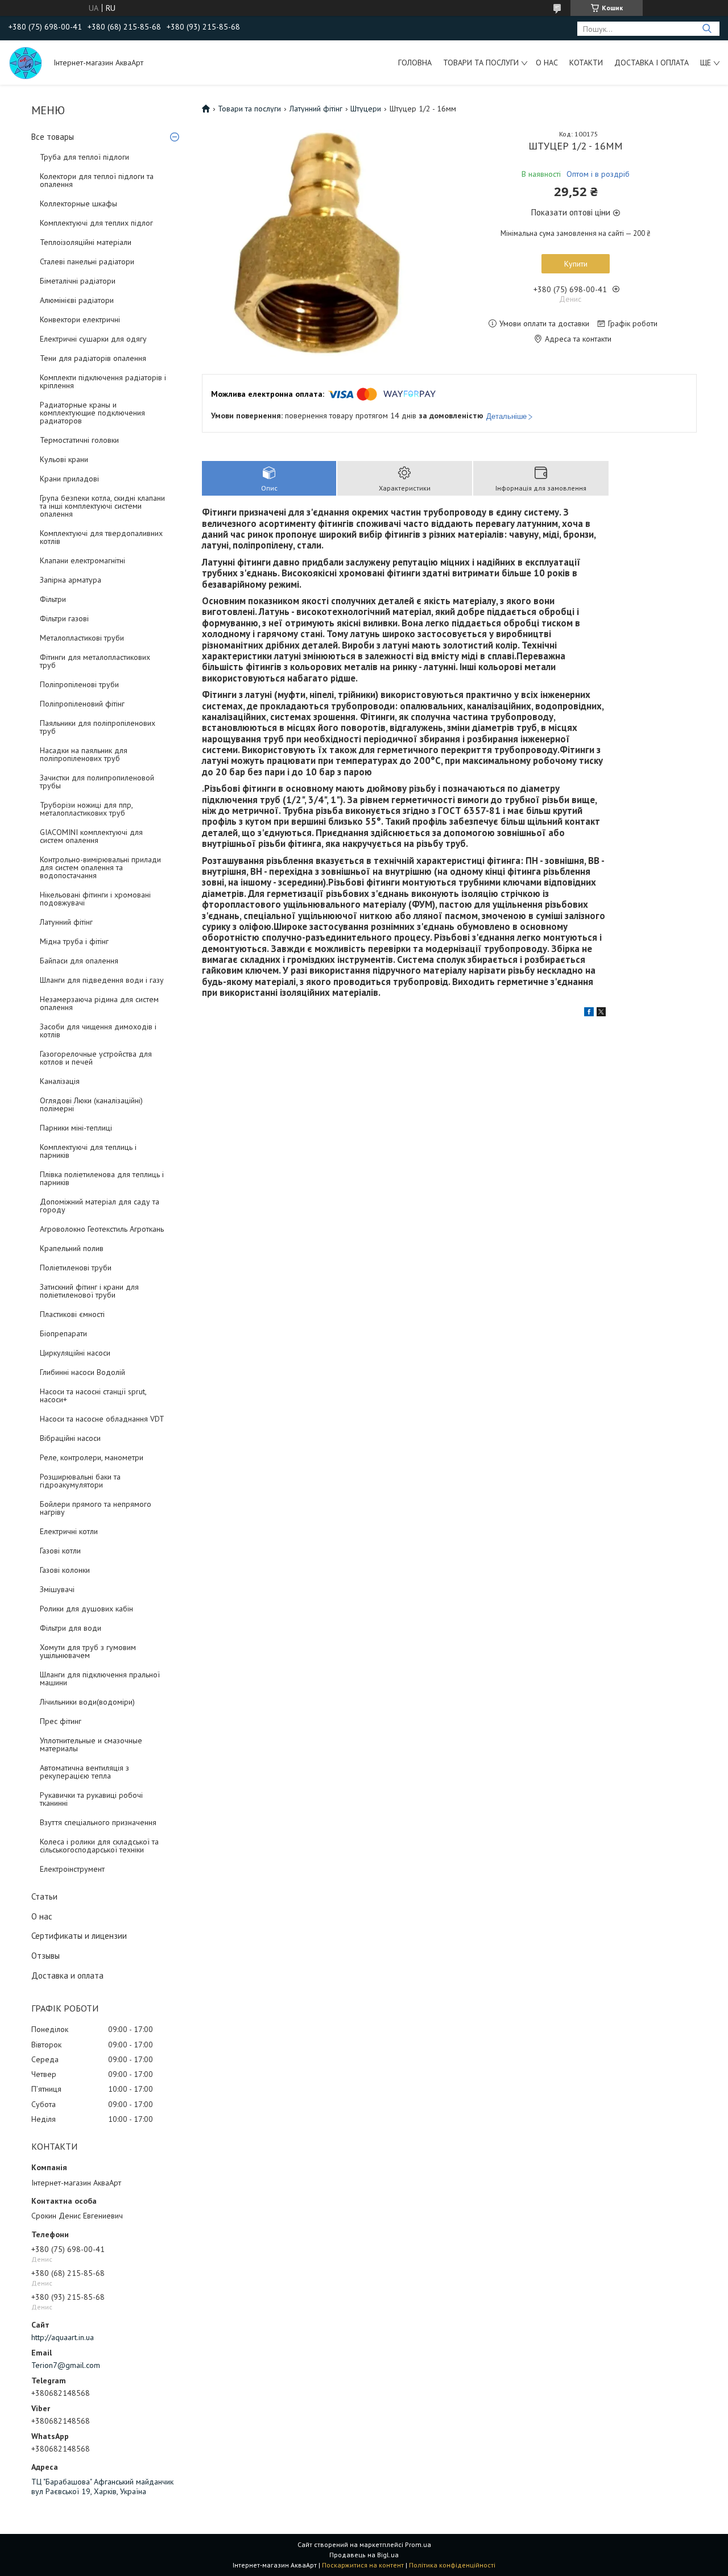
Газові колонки (65, 1570)
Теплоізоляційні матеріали (86, 242)
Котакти (586, 63)
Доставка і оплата (652, 63)
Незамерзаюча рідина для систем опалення (99, 1003)
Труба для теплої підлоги (84, 157)
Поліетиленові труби (76, 1268)
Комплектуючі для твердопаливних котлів (101, 537)
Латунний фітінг (66, 922)
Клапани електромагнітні (82, 560)
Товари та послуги (481, 63)
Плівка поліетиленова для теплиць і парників (102, 1178)
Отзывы (45, 1956)
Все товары (53, 137)
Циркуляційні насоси (75, 1353)
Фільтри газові (64, 618)
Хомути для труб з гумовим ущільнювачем (88, 1651)
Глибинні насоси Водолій (82, 1372)
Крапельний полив (72, 1248)
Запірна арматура (71, 580)
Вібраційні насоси (70, 1438)
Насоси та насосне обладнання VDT (102, 1419)
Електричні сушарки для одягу (93, 339)
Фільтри (53, 599)
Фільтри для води (71, 1628)
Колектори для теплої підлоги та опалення (97, 180)
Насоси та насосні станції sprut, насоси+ (93, 1395)
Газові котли (60, 1551)
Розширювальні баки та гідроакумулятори (80, 1481)
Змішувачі (57, 1589)
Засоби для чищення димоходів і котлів (98, 1031)
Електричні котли (69, 1531)
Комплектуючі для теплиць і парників (88, 1151)
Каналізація (60, 1081)
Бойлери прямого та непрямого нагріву (96, 1508)
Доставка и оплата (67, 1975)
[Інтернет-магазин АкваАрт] (26, 63)
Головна (415, 63)
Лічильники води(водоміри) (87, 1702)
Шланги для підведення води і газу (102, 980)
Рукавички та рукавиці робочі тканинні (91, 1799)
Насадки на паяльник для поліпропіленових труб (84, 754)
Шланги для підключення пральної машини (100, 1678)
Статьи (44, 1896)
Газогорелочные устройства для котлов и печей (96, 1058)
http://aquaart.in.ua (63, 2337)
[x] (601, 1013)
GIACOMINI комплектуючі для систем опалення (91, 836)
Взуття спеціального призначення (98, 1822)
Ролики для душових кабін (86, 1609)
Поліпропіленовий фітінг (82, 704)
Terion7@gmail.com (66, 2365)
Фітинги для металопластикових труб (95, 661)
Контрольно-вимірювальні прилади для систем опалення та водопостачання (100, 867)
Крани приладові (69, 479)
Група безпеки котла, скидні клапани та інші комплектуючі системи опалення (102, 506)
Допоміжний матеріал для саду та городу (100, 1206)
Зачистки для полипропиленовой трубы (97, 782)
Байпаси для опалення (79, 961)
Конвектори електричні (80, 319)
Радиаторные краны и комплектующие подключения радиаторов (92, 413)
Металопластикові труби (82, 638)
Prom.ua (418, 2544)
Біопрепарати (63, 1333)
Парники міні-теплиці (76, 1128)
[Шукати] (707, 29)
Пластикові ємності (72, 1314)
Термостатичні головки (79, 440)
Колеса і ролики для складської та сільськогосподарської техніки (99, 1846)
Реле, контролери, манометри (92, 1457)
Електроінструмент (72, 1869)
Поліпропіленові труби (79, 684)
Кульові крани (64, 459)
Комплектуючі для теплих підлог (96, 223)
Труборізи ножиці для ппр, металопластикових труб (86, 809)
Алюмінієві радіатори (77, 300)
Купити (576, 264)
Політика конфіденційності (452, 2565)
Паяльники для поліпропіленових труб (98, 727)
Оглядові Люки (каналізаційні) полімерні (91, 1104)
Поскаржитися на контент (363, 2565)
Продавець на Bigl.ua (364, 2555)
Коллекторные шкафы (78, 203)
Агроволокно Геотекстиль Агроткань (102, 1229)
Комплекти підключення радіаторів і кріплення (103, 381)
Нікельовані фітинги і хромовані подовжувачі (95, 899)
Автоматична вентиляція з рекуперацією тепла (84, 1772)
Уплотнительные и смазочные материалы (91, 1744)
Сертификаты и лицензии (79, 1936)
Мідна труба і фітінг (74, 941)
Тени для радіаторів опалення (93, 358)
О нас (547, 63)
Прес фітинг (61, 1721)
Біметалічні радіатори (78, 281)
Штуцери (366, 109)
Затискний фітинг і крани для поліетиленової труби (89, 1291)
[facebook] (589, 1013)
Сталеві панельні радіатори (87, 261)
